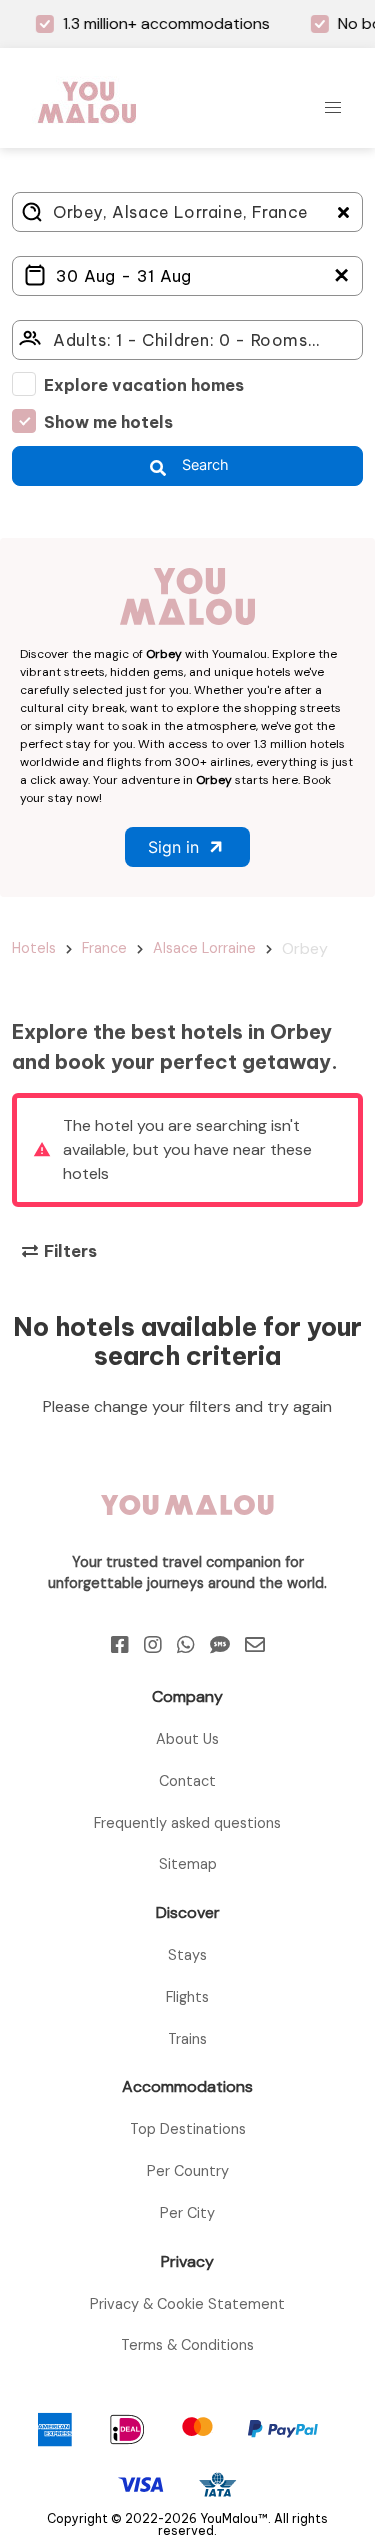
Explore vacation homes (144, 385)
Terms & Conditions (187, 2345)
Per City (187, 2213)
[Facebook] (120, 1645)
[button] (333, 108)
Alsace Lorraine (204, 948)
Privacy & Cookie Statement (187, 2304)
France (104, 948)
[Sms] (220, 1645)
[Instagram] (153, 1645)
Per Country (188, 2171)
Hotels (34, 948)
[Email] (255, 1645)
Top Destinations (188, 2129)
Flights (187, 1997)
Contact (187, 1781)
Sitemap (188, 1864)
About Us (187, 1739)
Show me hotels (108, 422)
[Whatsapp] (186, 1645)
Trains (187, 2039)
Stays (187, 1955)
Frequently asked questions (187, 1823)
